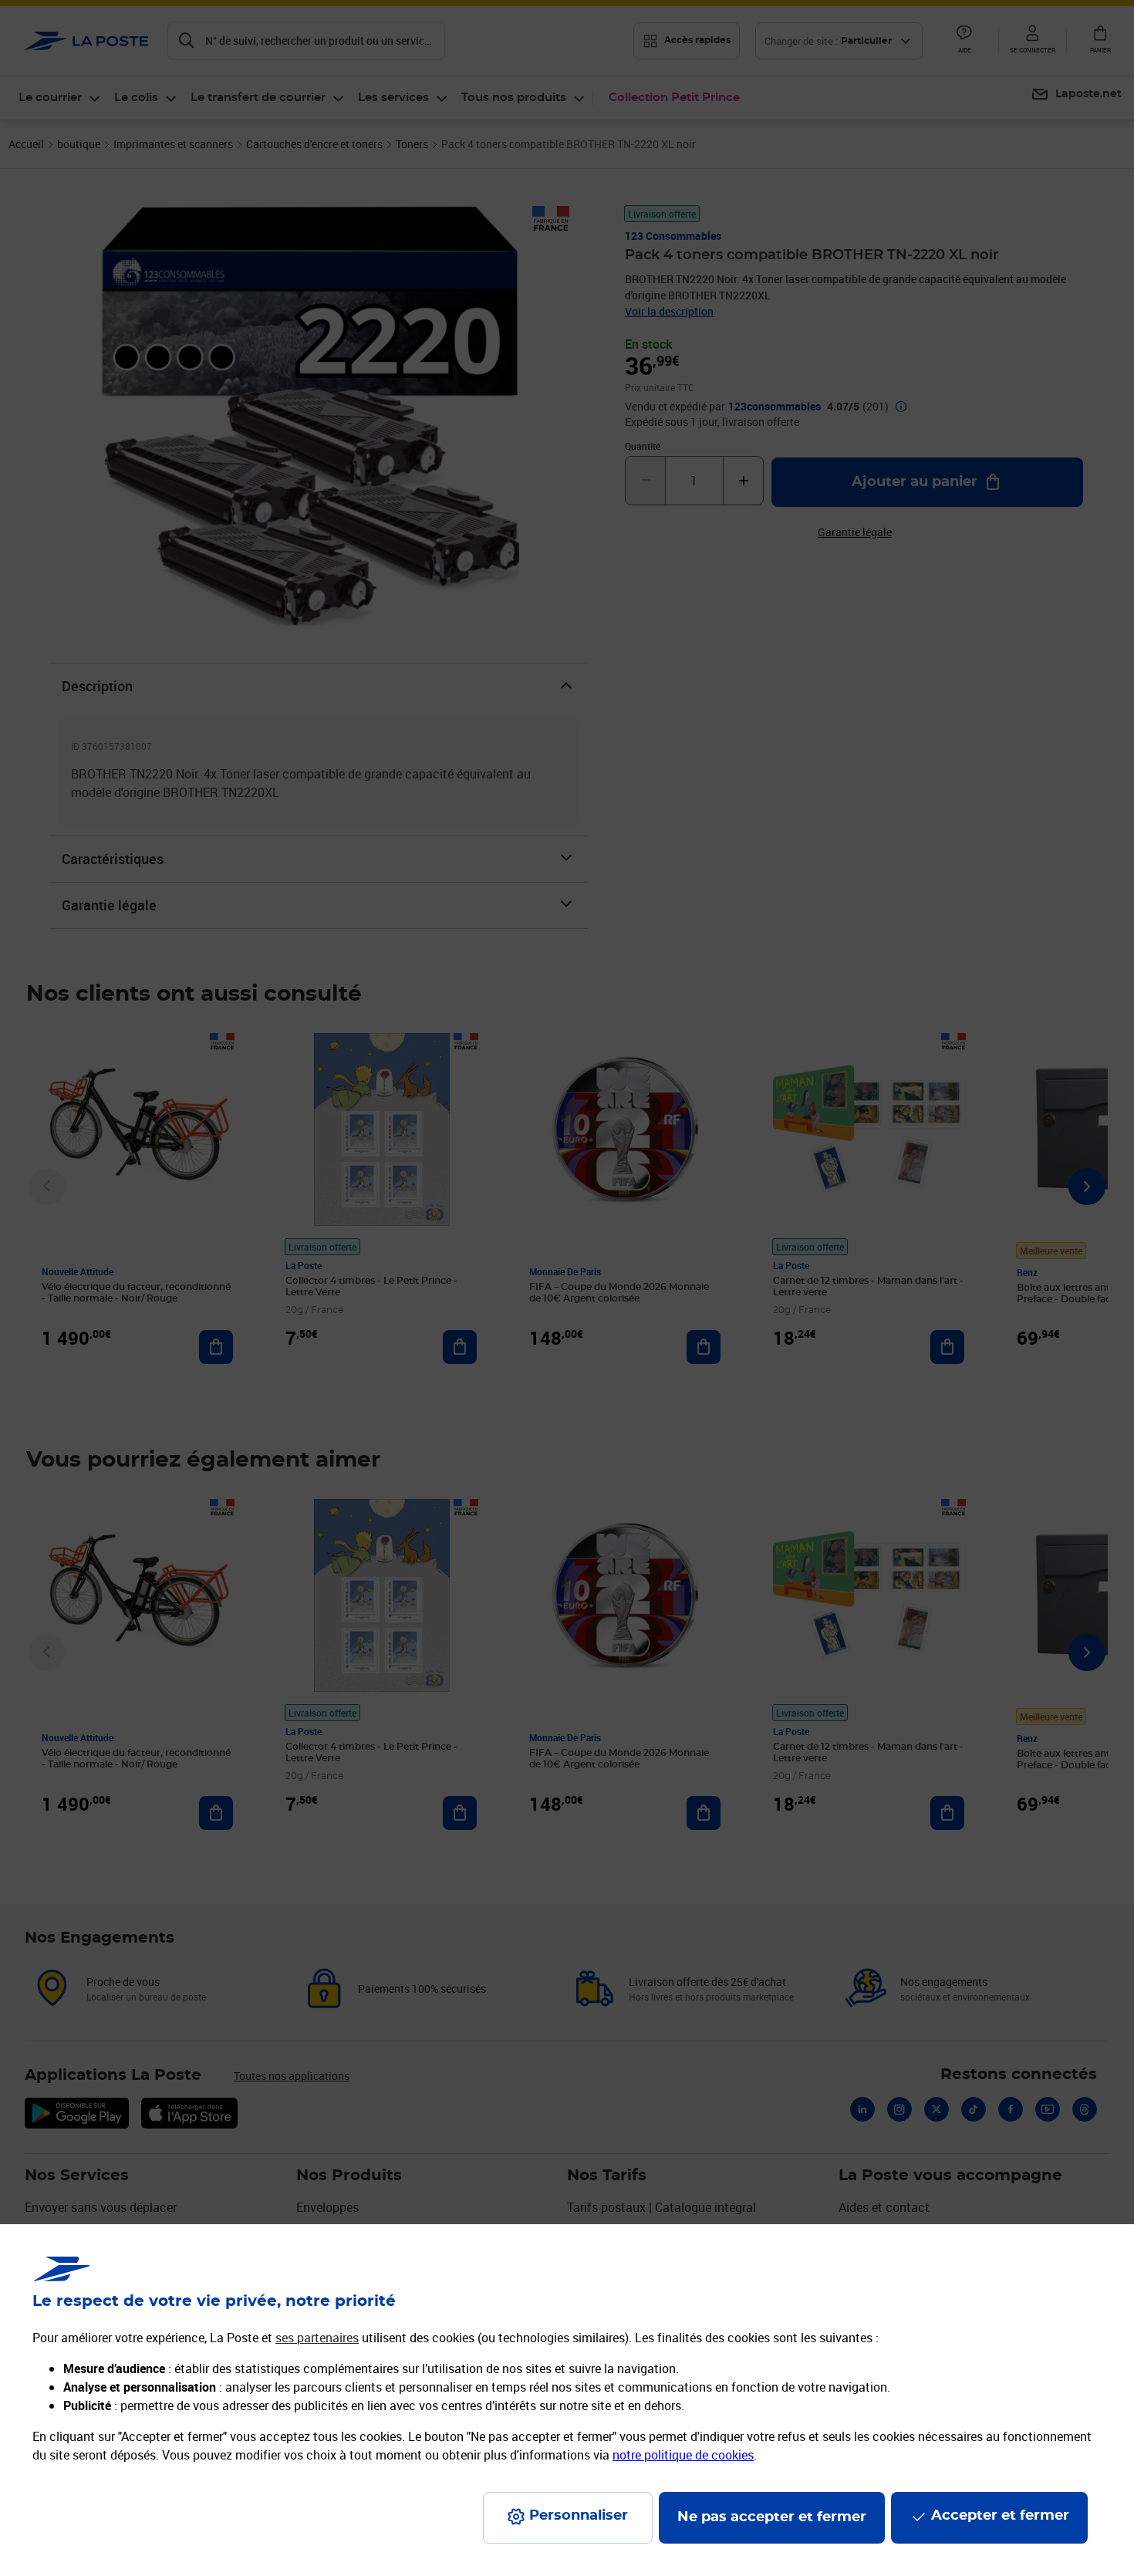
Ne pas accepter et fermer (772, 2517)
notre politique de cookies (683, 2455)
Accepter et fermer (1000, 2516)
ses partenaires (317, 2338)
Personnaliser (579, 2516)
